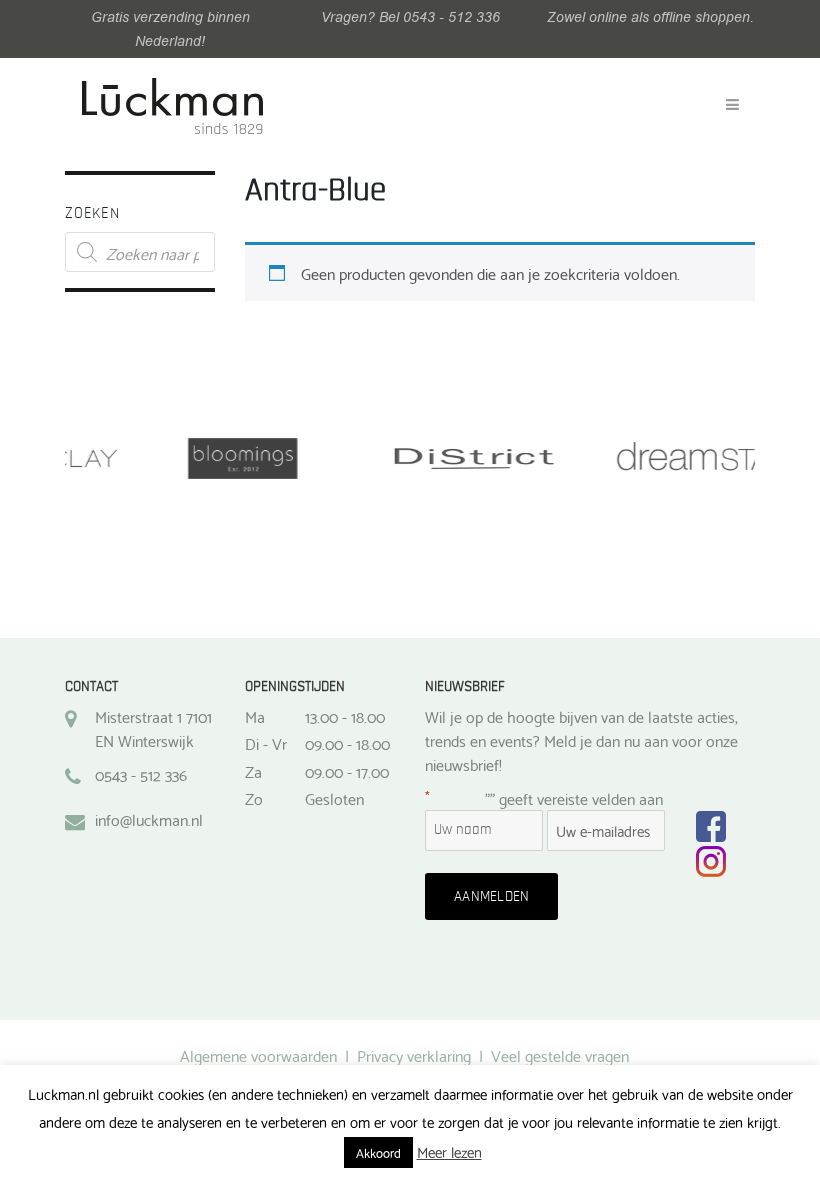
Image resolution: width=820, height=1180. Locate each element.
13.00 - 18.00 (345, 716)
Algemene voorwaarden (258, 1054)
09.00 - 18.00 (347, 743)
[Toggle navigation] (732, 105)
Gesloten (334, 798)
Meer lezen (449, 1151)
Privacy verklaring (414, 1054)
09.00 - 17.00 (347, 771)
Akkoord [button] (378, 1152)
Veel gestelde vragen (560, 1054)
